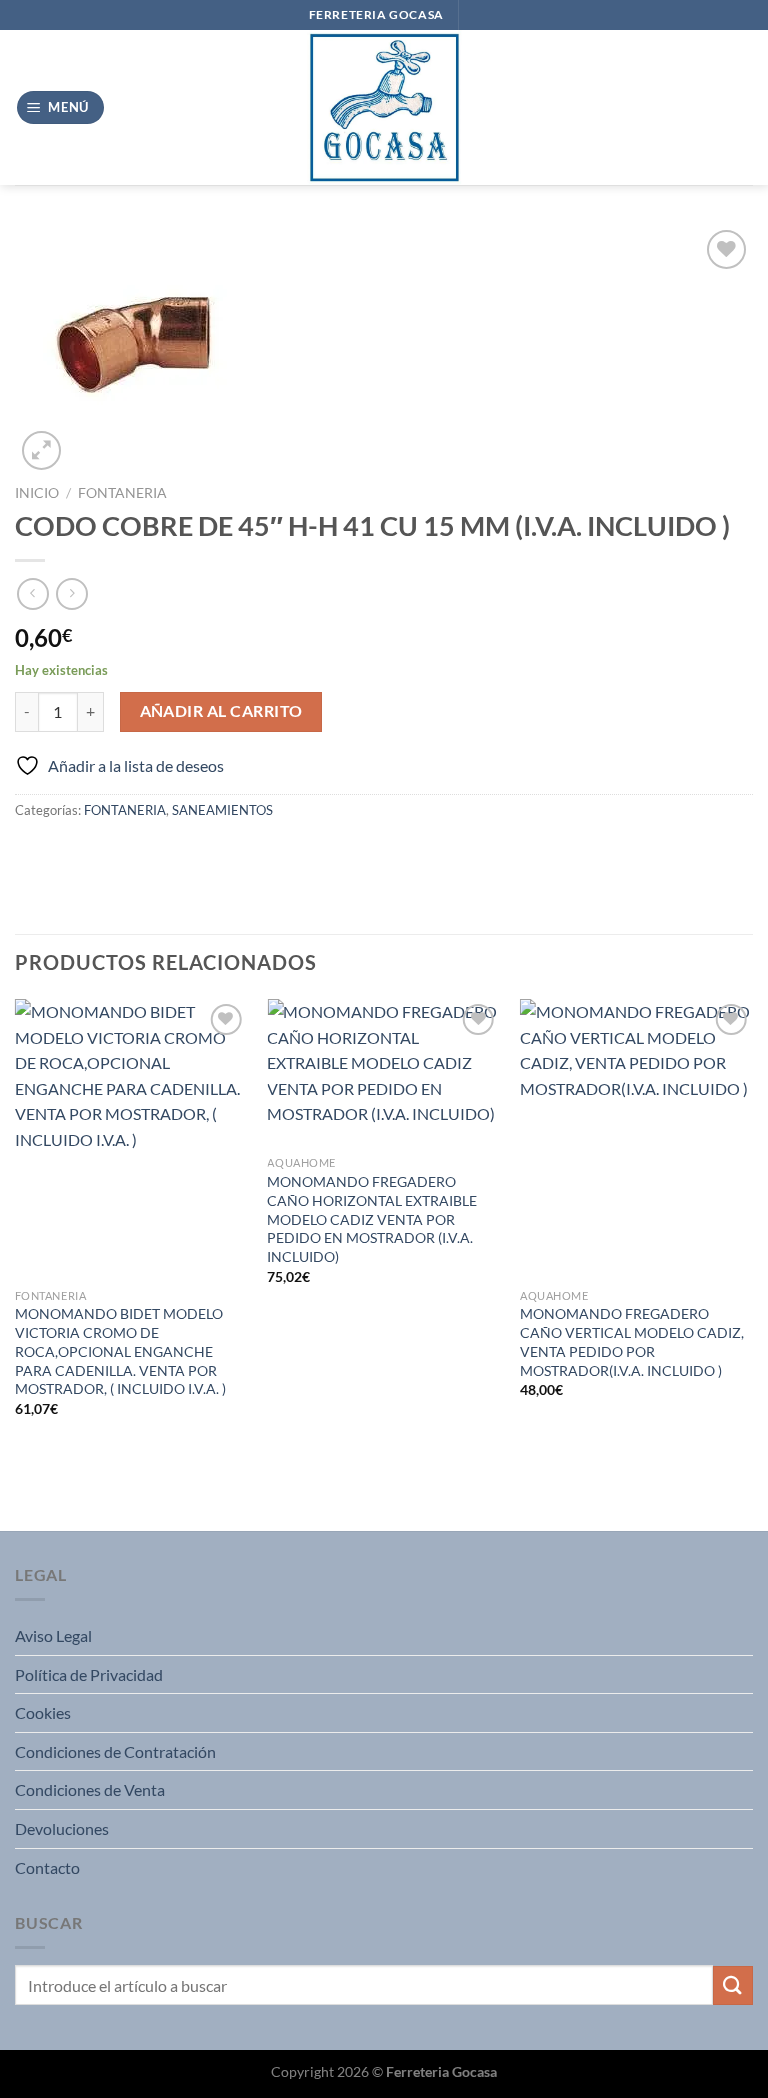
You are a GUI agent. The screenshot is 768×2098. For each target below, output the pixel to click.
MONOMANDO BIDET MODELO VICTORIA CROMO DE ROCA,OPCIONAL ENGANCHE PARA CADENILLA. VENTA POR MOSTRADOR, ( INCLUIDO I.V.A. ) (120, 1351)
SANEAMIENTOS (222, 810)
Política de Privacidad (89, 1674)
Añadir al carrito (221, 711)
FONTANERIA (122, 493)
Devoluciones (62, 1828)
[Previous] (16, 1263)
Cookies (43, 1712)
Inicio (37, 493)
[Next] (752, 1263)
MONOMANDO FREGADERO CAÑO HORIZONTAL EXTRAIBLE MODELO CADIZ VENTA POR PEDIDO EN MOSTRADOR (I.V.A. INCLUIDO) (372, 1219)
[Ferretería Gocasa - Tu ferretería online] (384, 107)
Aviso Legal (53, 1635)
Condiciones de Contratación (115, 1751)
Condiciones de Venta (90, 1789)
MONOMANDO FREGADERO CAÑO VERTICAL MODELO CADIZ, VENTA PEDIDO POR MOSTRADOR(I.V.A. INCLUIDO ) (632, 1341)
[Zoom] (41, 450)
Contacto (47, 1867)
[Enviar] (733, 1985)
